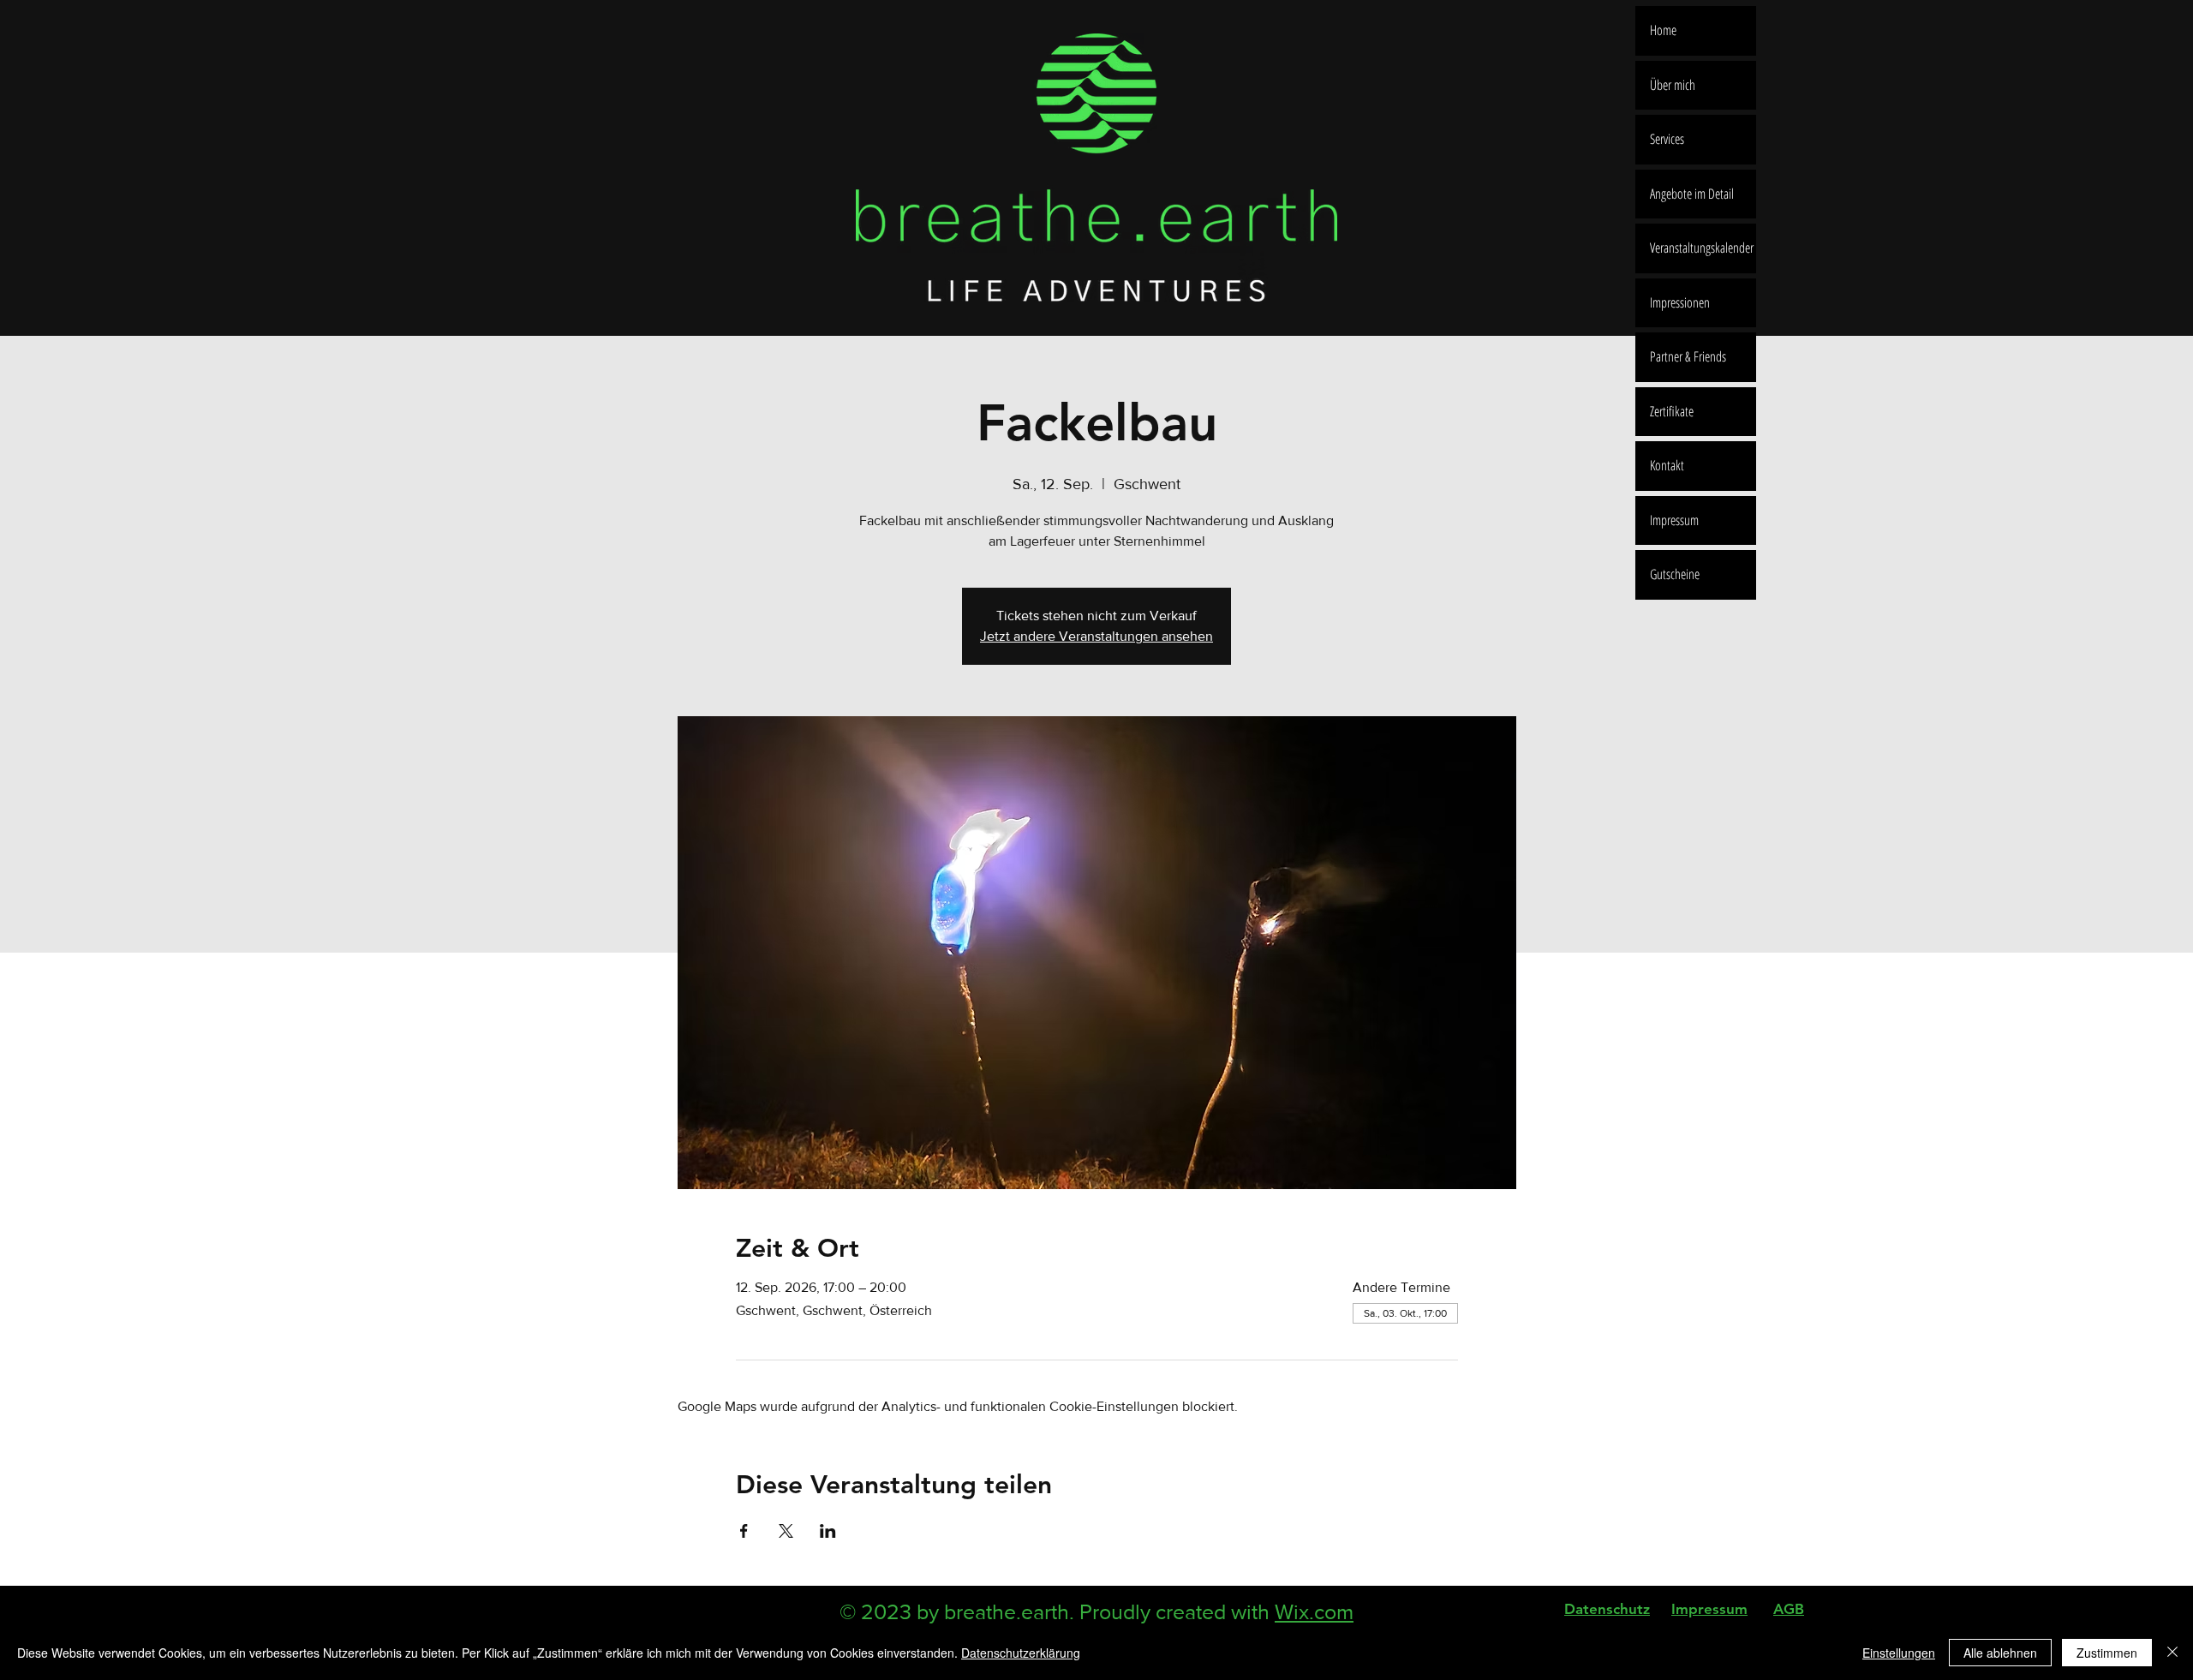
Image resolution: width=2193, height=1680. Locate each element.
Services (1667, 139)
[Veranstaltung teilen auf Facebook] (744, 1531)
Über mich (1673, 85)
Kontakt (1667, 465)
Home (1663, 30)
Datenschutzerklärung (1021, 1653)
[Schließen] (2172, 1653)
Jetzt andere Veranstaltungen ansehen (1096, 636)
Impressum (1674, 520)
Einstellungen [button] (1899, 1653)
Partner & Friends (1688, 356)
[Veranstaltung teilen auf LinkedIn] (828, 1531)
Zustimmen (2107, 1653)
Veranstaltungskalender (1702, 248)
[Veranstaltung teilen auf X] (786, 1531)
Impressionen (1680, 302)
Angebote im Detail (1692, 194)
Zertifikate (1672, 411)
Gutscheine (1675, 574)
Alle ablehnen (2000, 1653)
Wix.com (1314, 1611)
